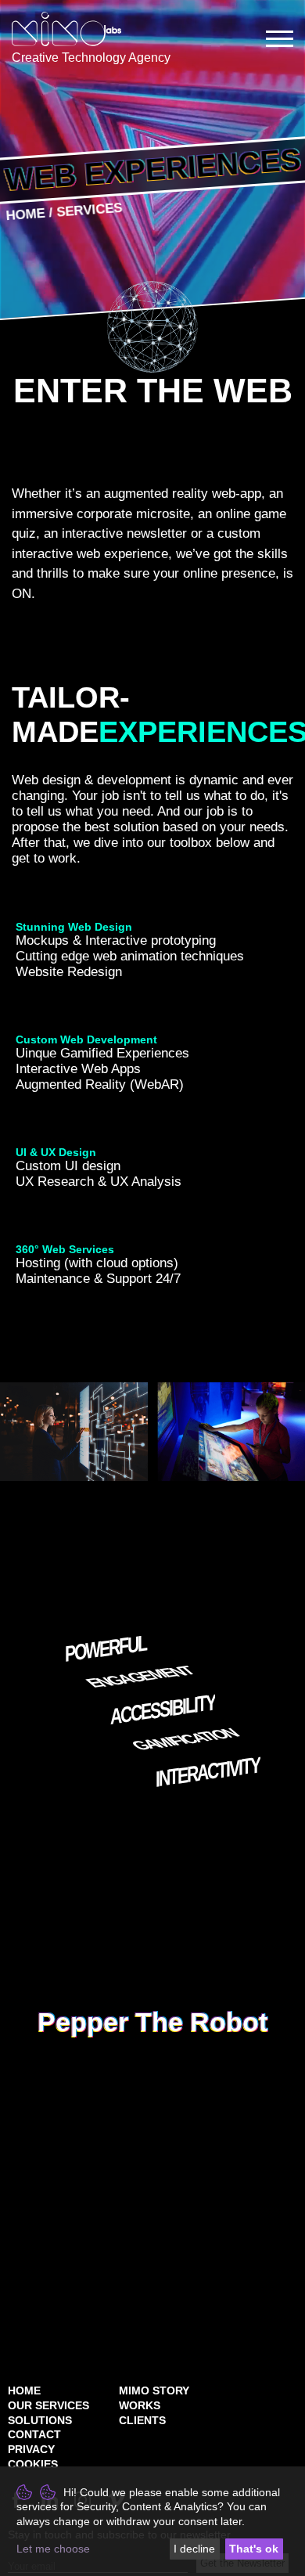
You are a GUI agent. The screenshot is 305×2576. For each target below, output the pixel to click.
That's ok (254, 2549)
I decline (194, 2549)
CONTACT (34, 2434)
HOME (24, 2390)
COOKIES (33, 2464)
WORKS (140, 2405)
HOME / (30, 214)
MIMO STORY (154, 2390)
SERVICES (89, 210)
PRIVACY (31, 2449)
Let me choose (53, 2549)
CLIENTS (142, 2420)
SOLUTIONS (40, 2420)
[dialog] (152, 2521)
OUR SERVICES (48, 2405)
